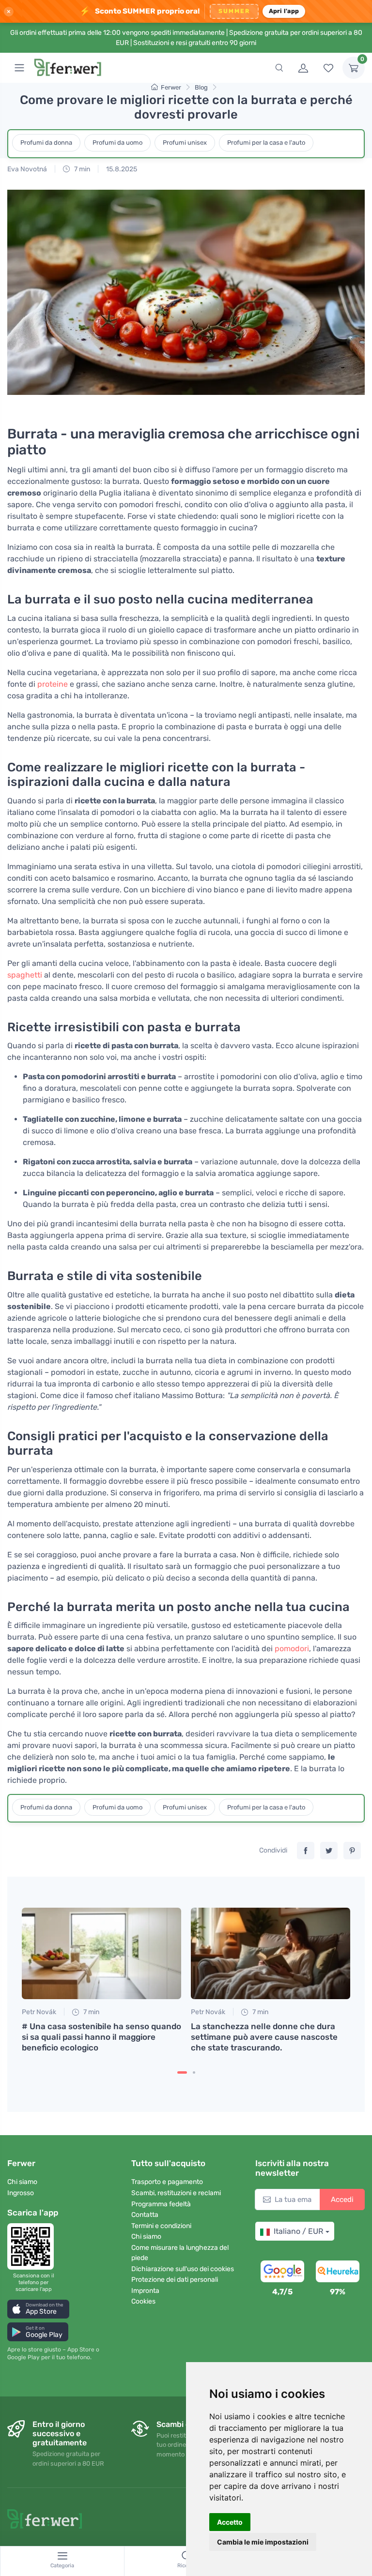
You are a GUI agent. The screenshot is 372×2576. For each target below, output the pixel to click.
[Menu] (19, 68)
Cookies (143, 2301)
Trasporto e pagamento (167, 2182)
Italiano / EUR (298, 2231)
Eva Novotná (27, 169)
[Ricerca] (279, 68)
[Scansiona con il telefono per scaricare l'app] (33, 2246)
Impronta (145, 2291)
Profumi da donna (46, 143)
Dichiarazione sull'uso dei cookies (183, 2269)
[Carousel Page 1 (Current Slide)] (182, 2072)
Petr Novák (39, 2012)
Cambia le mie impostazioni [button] (263, 2542)
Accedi (342, 2199)
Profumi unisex (185, 143)
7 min (81, 169)
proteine (53, 684)
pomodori (292, 1649)
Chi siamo (22, 2182)
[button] (38, 2309)
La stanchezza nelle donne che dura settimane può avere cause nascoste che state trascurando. (264, 2037)
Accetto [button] (230, 2522)
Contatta (145, 2215)
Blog (201, 87)
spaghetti (25, 975)
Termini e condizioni (161, 2226)
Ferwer (171, 87)
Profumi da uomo (117, 143)
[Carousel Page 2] (194, 2072)
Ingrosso (21, 2193)
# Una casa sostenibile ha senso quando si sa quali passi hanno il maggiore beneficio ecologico (101, 2037)
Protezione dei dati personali (175, 2280)
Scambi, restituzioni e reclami (176, 2193)
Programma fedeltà (161, 2204)
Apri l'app (284, 11)
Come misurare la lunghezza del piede (180, 2253)
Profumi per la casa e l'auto (266, 143)
